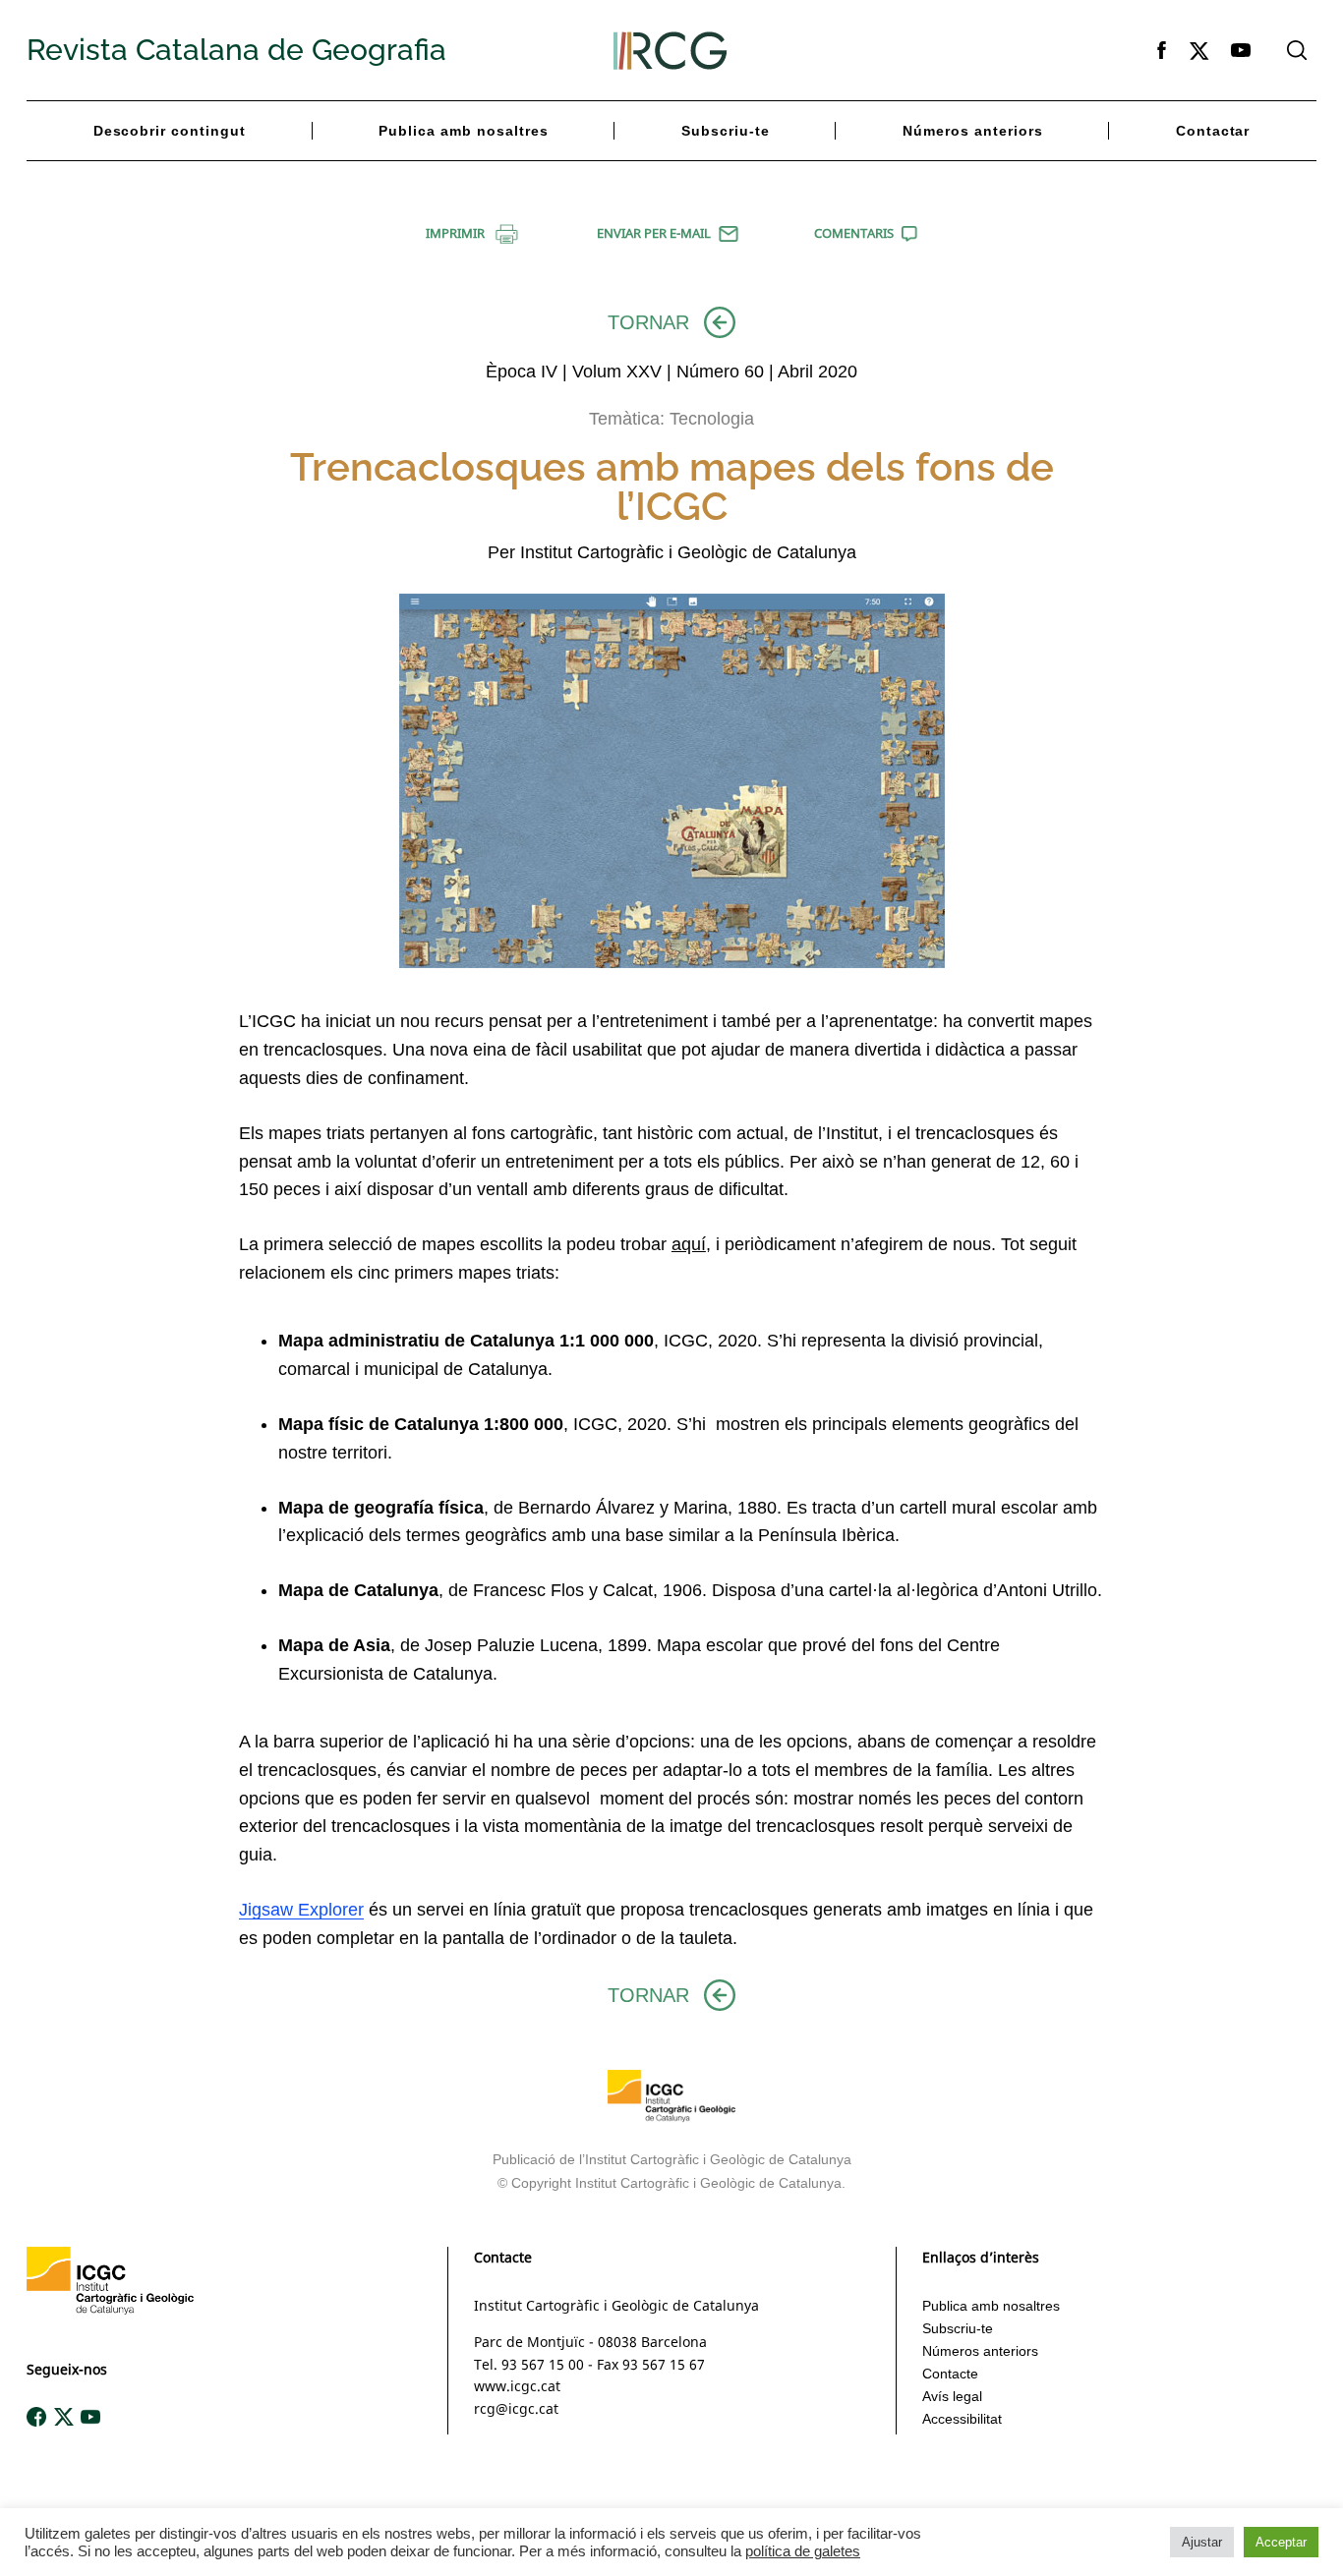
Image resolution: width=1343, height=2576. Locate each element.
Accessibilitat (962, 2419)
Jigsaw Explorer (301, 1910)
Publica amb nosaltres (464, 131)
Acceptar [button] (1281, 2542)
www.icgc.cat (517, 2386)
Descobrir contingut (170, 131)
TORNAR (648, 322)
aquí (689, 1244)
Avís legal (952, 2396)
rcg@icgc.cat (516, 2408)
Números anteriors (973, 131)
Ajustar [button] (1202, 2542)
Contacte (950, 2374)
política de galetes (803, 2551)
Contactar (1213, 131)
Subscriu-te (726, 131)
